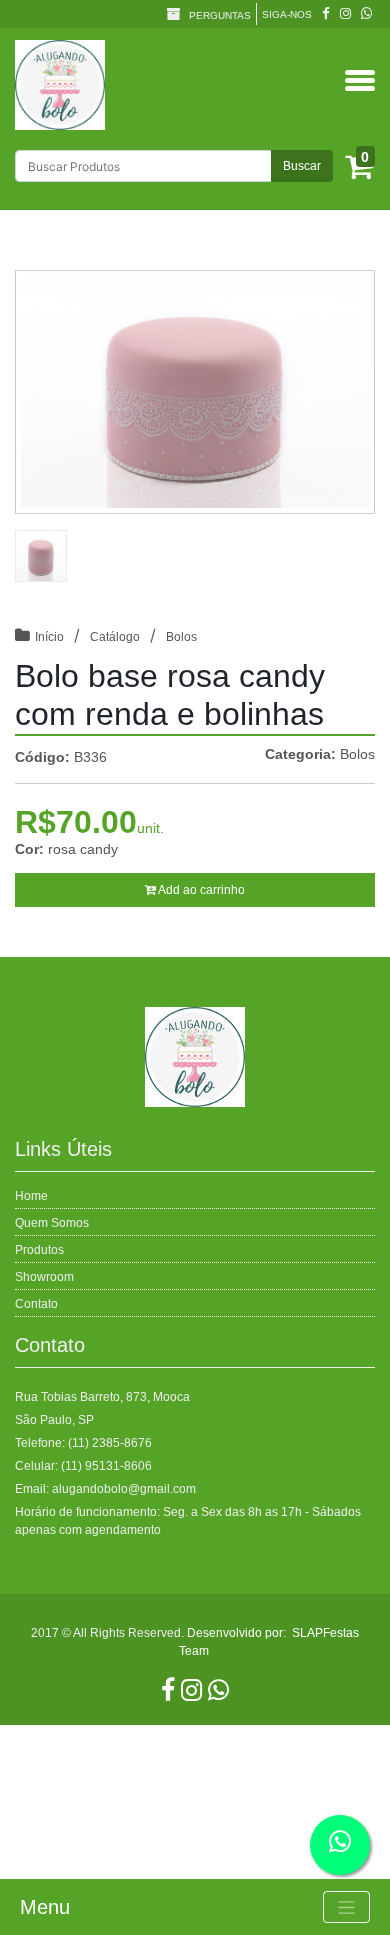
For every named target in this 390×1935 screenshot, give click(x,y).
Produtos (39, 1250)
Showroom (44, 1277)
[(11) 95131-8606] (366, 14)
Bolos (181, 637)
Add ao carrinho (200, 890)
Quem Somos (52, 1223)
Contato (36, 1304)
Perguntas (218, 15)
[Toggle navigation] (346, 1907)
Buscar (302, 166)
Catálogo (115, 637)
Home (31, 1196)
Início (49, 637)
